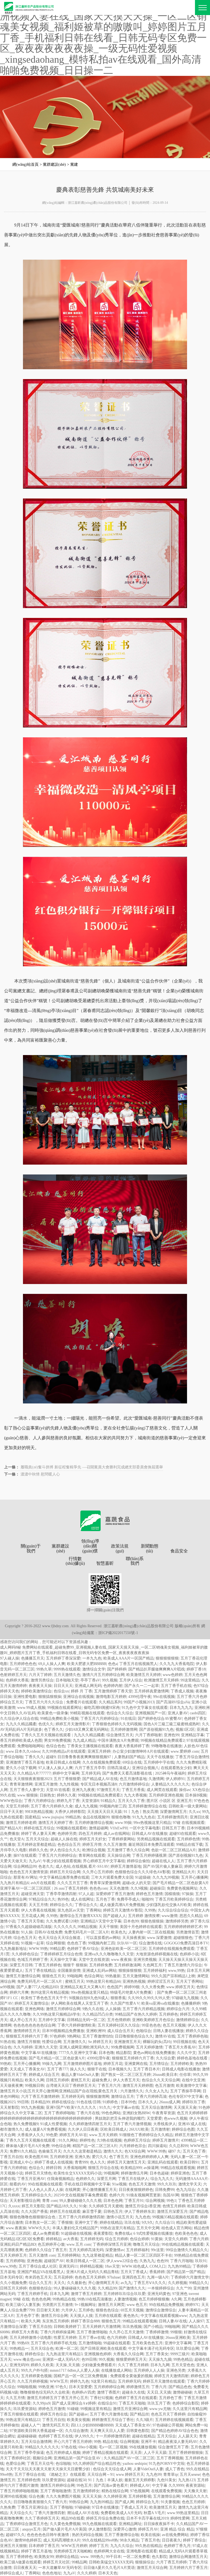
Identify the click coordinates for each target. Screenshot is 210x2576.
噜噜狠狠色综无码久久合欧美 (45, 2392)
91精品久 (108, 1801)
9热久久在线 (93, 2009)
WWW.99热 (38, 1949)
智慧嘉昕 (105, 1563)
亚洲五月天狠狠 (13, 2546)
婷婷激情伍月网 (134, 2173)
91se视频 (119, 2184)
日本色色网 (113, 2201)
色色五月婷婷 (193, 2502)
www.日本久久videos (23, 1751)
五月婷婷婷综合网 (109, 2387)
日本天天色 (108, 2573)
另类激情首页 (188, 1932)
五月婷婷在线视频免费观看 (171, 1949)
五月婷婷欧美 (182, 2064)
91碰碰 (73, 2409)
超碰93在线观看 (183, 1834)
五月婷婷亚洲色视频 (166, 1795)
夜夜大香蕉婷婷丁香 (132, 1746)
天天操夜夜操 (134, 1938)
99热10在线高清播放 (95, 2299)
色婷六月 (117, 2195)
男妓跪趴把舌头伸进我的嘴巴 (120, 2118)
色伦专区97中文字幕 (186, 2097)
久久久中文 (186, 2053)
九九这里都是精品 (98, 2255)
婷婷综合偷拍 (138, 1861)
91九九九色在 (144, 1817)
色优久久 (46, 1724)
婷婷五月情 (92, 1845)
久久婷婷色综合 (25, 1954)
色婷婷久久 (85, 2179)
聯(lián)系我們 (135, 1561)
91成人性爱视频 (54, 2124)
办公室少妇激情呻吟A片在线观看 (141, 1751)
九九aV (35, 1861)
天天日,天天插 (159, 2392)
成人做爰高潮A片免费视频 (122, 1905)
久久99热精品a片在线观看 (64, 1751)
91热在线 (8, 2042)
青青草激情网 (21, 1784)
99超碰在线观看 (117, 2343)
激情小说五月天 (120, 2217)
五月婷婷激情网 (124, 1730)
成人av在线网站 (117, 1834)
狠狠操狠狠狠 (130, 1971)
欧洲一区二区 (67, 2349)
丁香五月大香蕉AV (180, 2047)
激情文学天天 (190, 2184)
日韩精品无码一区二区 (86, 2020)
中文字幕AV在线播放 (39, 2053)
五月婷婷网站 (69, 2255)
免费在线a (123, 2233)
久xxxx (14, 2206)
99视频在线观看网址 (65, 1708)
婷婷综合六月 (178, 2009)
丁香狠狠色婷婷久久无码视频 (117, 1724)
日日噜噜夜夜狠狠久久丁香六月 (40, 2502)
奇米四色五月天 (38, 2277)
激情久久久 (113, 2151)
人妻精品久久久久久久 (170, 1784)
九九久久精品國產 (21, 1724)
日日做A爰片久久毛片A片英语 (109, 2568)
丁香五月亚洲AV (31, 2179)
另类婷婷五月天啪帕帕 (73, 2551)
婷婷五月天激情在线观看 (164, 2381)
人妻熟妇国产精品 (129, 1757)
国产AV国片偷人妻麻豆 (163, 1866)
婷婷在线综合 (63, 2102)
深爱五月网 (106, 2179)
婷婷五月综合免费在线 (105, 2518)
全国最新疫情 (69, 1971)
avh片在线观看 (43, 1883)
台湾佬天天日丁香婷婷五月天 (71, 2086)
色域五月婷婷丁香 (33, 1960)
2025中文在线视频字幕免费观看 (80, 2195)
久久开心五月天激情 (126, 2332)
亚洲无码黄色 (159, 2294)
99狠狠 (176, 2332)
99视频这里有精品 (96, 2409)
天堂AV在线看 (58, 1790)
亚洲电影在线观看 (142, 2551)
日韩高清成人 (119, 1768)
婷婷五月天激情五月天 (126, 2162)
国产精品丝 (139, 2414)
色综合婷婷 (139, 2239)
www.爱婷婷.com (185, 1751)
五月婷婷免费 (101, 1965)
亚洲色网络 (34, 2009)
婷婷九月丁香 (68, 1801)
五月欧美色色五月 (147, 2343)
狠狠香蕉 (118, 1998)
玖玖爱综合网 (188, 2349)
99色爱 (52, 2135)
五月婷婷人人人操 (149, 2370)
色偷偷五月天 (50, 2151)
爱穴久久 (100, 2157)
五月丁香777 (58, 2069)
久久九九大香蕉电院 (177, 1664)
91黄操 (157, 2239)
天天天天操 (92, 2496)
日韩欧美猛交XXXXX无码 (111, 2562)
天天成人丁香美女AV (27, 2069)
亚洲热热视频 (134, 1982)
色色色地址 (52, 2573)
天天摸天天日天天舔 (104, 1812)
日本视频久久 (120, 2069)
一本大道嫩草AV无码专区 (60, 2568)
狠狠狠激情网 (98, 2097)
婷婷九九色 (80, 2381)
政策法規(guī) (120, 1548)
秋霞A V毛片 (154, 2513)
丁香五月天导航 (31, 1921)
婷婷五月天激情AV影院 (123, 1910)
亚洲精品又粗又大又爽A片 (83, 1987)
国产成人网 (124, 2502)
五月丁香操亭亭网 (185, 2091)
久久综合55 (165, 2223)
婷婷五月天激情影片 (73, 1724)
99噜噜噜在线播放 (167, 1746)
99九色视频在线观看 (100, 2524)
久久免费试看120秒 (62, 1921)
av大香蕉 (71, 2239)
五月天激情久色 (67, 1675)
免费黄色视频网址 (182, 1888)
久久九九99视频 (166, 1877)
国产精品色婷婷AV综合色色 (175, 2431)
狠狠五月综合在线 (103, 2168)
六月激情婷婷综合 (134, 1784)
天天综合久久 (21, 2513)
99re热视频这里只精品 (152, 1823)
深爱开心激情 (125, 2529)
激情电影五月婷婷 (111, 1697)
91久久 (105, 2107)
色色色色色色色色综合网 (34, 2025)
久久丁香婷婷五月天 (42, 2518)
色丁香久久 (54, 1730)
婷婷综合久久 (61, 1905)
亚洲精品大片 (183, 1872)
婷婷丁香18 (196, 1669)
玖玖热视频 (132, 2327)
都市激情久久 (11, 2129)
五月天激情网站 (136, 1976)
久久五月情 (15, 2398)
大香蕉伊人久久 (31, 2135)
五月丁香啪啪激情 (56, 2491)
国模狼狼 (172, 1894)
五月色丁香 (105, 1899)
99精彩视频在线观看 (87, 1713)
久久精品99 (107, 2288)
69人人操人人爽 (52, 1664)
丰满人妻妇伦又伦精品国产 (75, 2228)
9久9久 (147, 2223)
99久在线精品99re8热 (100, 2540)
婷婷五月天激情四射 (171, 2376)
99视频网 (111, 2173)
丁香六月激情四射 (50, 2513)
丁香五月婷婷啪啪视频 (19, 2491)
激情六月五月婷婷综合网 (103, 1675)
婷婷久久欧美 (42, 2365)
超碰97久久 (15, 2535)
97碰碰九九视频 (185, 1998)
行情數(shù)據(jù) (75, 1561)
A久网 (176, 2299)
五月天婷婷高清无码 (86, 2250)
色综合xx (61, 1691)
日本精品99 (40, 2102)
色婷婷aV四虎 (83, 2392)
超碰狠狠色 (183, 1938)
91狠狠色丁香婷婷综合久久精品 (146, 2135)
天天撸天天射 (195, 2491)
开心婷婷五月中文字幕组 (104, 1861)
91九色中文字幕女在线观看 (145, 1708)
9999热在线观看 (67, 1669)
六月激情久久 (132, 2091)
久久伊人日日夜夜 (83, 2129)
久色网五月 (152, 1965)
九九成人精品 (84, 1740)
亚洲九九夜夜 (83, 1790)
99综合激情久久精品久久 (187, 2250)
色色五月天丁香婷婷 (168, 2414)
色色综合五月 (69, 1845)
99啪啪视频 (27, 2387)
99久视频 (110, 1680)
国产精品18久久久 (62, 2206)
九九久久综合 (122, 2546)
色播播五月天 (33, 1658)
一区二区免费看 (136, 2557)
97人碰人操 (10, 1658)
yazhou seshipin (135, 2464)
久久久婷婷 (87, 2573)
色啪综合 (144, 2031)
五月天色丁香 (194, 2151)
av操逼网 (151, 2168)
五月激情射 (160, 2129)
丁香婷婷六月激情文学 (190, 2277)
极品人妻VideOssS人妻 (80, 2075)
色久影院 (159, 2557)
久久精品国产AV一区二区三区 (129, 2458)
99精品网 (79, 2562)
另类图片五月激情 (57, 2305)
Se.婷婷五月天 (100, 2042)
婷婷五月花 (113, 2064)
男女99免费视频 (57, 1740)
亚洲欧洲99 (96, 2031)
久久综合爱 (165, 2058)
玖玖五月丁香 (159, 2403)
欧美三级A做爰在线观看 (21, 2562)
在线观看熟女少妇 (176, 1768)
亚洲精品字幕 (192, 1735)
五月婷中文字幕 (52, 2020)
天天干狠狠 (108, 1927)
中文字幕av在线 (126, 2107)
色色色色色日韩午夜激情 (48, 2535)
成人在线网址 (82, 1899)
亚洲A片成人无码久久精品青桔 (92, 2272)
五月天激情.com (42, 2255)
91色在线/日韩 (89, 2102)
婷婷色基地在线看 (193, 2058)
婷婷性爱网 (180, 2518)
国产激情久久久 (132, 2288)
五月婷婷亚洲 (61, 2157)
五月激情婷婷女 (86, 2491)
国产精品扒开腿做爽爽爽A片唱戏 (156, 1669)
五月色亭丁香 (28, 2316)
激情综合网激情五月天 (188, 2557)
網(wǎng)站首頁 (25, 164)
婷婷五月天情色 (38, 2173)
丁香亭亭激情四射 (61, 1894)
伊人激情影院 (100, 2529)
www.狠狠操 (27, 1795)
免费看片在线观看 (81, 1702)
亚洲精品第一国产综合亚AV (78, 2458)
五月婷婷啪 (15, 2261)
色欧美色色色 (186, 2233)
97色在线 (69, 2447)
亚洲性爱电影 (25, 1697)
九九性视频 (69, 1784)
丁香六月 (159, 2387)
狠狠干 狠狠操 (75, 1965)
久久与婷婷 (23, 2047)
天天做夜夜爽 (11, 2086)
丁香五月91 (134, 2201)
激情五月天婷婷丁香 (56, 1823)
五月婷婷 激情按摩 (144, 1916)
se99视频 (7, 1987)
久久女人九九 (157, 2091)
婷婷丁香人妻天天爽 (38, 1834)
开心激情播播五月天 (100, 2190)
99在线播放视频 (143, 2447)
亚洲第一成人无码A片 (61, 2359)
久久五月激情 (115, 1845)
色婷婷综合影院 (186, 2403)
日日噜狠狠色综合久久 (134, 2036)
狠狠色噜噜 (121, 1817)
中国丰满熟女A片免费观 (118, 1740)
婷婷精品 (54, 2239)
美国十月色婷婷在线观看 (141, 1927)
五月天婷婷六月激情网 (101, 2327)
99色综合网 (61, 2146)
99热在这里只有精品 (117, 2228)
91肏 (83, 2206)
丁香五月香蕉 (133, 1790)
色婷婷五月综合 (137, 2140)
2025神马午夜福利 (170, 1773)
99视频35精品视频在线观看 (175, 2217)
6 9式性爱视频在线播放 (153, 2233)
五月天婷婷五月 (13, 2255)
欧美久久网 (34, 2080)
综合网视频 (155, 2201)
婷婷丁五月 (99, 2546)
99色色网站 (111, 2113)
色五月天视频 (174, 2025)
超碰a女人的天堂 (136, 1883)
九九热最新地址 (13, 1949)
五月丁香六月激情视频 (132, 2124)
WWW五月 (59, 2381)
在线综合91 (107, 2403)
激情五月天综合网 (152, 2568)
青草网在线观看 (92, 1856)
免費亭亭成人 (128, 1899)
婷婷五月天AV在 (73, 2135)
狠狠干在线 (97, 2069)
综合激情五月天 (120, 1735)
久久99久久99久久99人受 (149, 1998)
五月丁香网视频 (170, 2458)
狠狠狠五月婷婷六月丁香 (27, 2036)
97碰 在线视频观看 (189, 1823)
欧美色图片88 (36, 2157)
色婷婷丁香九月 (177, 2546)
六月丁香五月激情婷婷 (40, 2097)
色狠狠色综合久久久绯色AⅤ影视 (142, 1872)
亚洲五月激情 (46, 1784)
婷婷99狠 (132, 1987)
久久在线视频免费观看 (101, 1762)
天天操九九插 (160, 2359)
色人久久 (98, 2162)
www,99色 (8, 2266)
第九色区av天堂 (71, 1910)
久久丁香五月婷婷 (133, 2365)
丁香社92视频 (101, 2398)
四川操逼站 (157, 2146)
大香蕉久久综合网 (128, 2354)
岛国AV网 (171, 2195)
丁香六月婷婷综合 (39, 1801)
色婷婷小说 (189, 1954)
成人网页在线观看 (162, 1790)
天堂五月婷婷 (17, 1806)
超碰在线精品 (144, 2436)
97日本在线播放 (105, 2507)
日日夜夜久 (171, 2540)
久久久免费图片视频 (63, 2496)
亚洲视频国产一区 (150, 1713)
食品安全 (179, 1551)
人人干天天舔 (155, 2453)
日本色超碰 (159, 2173)
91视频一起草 (33, 1943)
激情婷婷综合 (188, 2020)
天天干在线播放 (160, 1757)
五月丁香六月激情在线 (109, 2414)
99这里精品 (190, 1680)
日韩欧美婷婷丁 (67, 2327)
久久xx (194, 1812)
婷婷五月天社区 (56, 2562)
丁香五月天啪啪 (132, 2403)
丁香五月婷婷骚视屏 (149, 1856)
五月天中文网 (148, 2228)
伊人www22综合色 (122, 2261)
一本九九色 (92, 1658)
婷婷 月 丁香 (81, 1691)
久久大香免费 (153, 1987)
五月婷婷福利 (155, 1971)
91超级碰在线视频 (76, 2233)
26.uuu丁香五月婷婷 (71, 1888)
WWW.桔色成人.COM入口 (144, 2266)
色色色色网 (41, 2299)
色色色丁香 (77, 1943)
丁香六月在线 (88, 2113)
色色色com (98, 1888)
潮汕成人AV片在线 (83, 2513)
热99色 (63, 1899)
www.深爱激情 (159, 1938)
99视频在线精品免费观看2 (163, 1740)
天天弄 (136, 2453)
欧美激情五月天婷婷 (144, 1675)
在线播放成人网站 (116, 2370)
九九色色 (143, 2217)
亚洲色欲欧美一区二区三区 (124, 1949)
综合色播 (36, 2496)
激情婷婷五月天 (27, 2031)
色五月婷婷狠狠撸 (154, 2299)
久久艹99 (184, 2288)
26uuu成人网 (170, 2102)
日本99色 (129, 2102)
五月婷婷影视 (140, 2496)
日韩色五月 (113, 2212)
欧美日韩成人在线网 (63, 1762)
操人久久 (78, 2069)
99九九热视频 (33, 2107)
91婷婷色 (111, 2102)
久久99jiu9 (41, 2403)
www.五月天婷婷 (103, 2135)
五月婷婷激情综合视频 (94, 1823)
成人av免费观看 (46, 2233)
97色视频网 (140, 2491)
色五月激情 (165, 2086)
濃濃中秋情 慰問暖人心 (32, 1474)
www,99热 (177, 1971)
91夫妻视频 (170, 2502)
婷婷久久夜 (66, 1795)
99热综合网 (78, 2502)
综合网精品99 (25, 1866)
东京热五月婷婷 (56, 2321)
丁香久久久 (34, 1757)
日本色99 (131, 1921)
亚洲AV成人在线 (192, 2124)
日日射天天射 (48, 2310)
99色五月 (84, 2485)
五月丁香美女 (157, 2354)
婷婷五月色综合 (54, 2414)
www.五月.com (79, 2244)
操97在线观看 (25, 1856)
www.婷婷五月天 (180, 1987)
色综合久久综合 (120, 1713)
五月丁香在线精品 (40, 1971)
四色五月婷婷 (90, 1834)
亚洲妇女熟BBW (136, 2113)
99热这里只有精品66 (103, 1982)
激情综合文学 (94, 1669)
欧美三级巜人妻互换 (23, 2305)
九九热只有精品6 (14, 1883)
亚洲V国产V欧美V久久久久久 (72, 2107)
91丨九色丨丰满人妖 (105, 2480)
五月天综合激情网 (156, 2107)
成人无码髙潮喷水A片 (62, 2540)
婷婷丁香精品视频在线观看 (105, 2453)
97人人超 (86, 1894)
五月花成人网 (33, 1916)
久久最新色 (77, 2283)
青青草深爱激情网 (105, 1883)
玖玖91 (201, 2261)
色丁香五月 (119, 2157)
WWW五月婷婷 (74, 2546)
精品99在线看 (73, 2518)
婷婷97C (192, 2305)
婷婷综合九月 (147, 2502)
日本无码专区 (11, 2277)
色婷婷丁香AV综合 (83, 1949)
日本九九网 (59, 2294)
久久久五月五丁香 (72, 1883)
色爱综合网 (15, 2464)
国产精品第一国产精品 (186, 2272)
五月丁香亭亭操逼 (29, 2453)
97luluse (114, 2277)
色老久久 (46, 1866)
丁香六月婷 (199, 2239)
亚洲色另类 (176, 2370)
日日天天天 (63, 1686)
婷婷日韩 (54, 2168)
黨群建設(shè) (54, 164)
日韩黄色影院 (138, 2431)
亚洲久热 (82, 2157)
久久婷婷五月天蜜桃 (106, 2206)
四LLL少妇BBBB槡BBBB (92, 2425)
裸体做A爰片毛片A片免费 (28, 2146)
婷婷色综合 (34, 2354)
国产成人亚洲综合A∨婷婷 (74, 2403)
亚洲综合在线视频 (78, 1697)
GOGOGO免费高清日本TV (186, 1943)
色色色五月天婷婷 (90, 2277)
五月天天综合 (37, 1839)
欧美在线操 (150, 2535)
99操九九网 (52, 2064)
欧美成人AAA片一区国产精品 (129, 1658)
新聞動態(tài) (150, 1548)
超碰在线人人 (163, 1861)
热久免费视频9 (26, 2124)
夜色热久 (131, 2316)
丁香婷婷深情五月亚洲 (112, 2244)
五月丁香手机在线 (176, 1686)
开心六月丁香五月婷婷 (73, 2442)
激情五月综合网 (54, 2316)
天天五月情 (38, 1905)
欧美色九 (119, 1932)
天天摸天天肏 (185, 2107)
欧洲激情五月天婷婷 (161, 1680)
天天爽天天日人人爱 (107, 2431)
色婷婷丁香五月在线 (56, 2436)
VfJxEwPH (119, 1828)
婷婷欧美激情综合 (36, 1691)
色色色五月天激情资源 (29, 1872)
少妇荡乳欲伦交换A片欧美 (169, 1905)
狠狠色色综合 (107, 2310)
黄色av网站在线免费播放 (154, 2053)
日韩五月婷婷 (57, 2080)
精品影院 (124, 2053)
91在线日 (128, 1719)
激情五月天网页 (111, 2305)
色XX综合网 (135, 2151)
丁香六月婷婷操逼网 (57, 2332)
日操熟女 (47, 1795)
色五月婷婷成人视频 (63, 2453)
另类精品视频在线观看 (156, 1839)
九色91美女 (167, 2480)
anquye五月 (31, 2529)
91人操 (27, 1932)
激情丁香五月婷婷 (86, 2294)
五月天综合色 (42, 2349)
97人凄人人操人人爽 (56, 1768)
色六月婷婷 (116, 2338)
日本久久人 (148, 2102)
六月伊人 (69, 2310)
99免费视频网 (122, 2047)
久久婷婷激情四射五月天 (90, 2124)
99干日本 (113, 2557)
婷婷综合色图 (183, 2129)
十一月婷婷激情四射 (113, 2436)
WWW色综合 (11, 1801)
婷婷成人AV (140, 2485)
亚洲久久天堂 (46, 2047)
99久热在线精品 (148, 2546)
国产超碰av (78, 2414)
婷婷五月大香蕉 (25, 2332)
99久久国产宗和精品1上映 (173, 1976)
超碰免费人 (101, 2080)
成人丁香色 (175, 2469)
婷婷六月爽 (19, 1992)
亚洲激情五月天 (127, 2042)
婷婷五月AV (148, 2529)
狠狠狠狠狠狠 (167, 1658)
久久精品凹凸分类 (98, 2014)
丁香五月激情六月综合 (183, 1965)
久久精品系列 (110, 1702)
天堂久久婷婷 (176, 2239)
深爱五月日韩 (21, 1965)
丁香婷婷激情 (157, 2332)
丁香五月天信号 (40, 2464)
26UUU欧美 (139, 2129)
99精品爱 (57, 1949)
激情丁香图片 (109, 2392)
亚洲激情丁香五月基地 (25, 1762)
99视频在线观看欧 (72, 1828)
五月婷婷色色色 (23, 1664)
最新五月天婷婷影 (140, 2480)
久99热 (150, 1910)
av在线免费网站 (175, 2535)
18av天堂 (112, 2266)
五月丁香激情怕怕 (98, 2036)
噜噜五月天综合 (146, 2244)
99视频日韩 (34, 2086)
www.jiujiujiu (53, 1817)
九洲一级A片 (158, 2277)
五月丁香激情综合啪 (122, 2535)
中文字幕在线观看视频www (164, 2316)
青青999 (81, 2162)
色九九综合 (186, 2190)
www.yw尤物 (160, 2409)
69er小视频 (88, 2447)
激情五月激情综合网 (23, 1976)
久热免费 (8, 2507)
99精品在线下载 (189, 1845)
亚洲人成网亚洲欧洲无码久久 (84, 2047)
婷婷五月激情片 (166, 2140)
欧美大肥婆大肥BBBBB (87, 1664)
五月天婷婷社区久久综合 (119, 2025)
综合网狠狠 (56, 1943)
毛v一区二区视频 (113, 2447)
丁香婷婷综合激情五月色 (27, 2524)
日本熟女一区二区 (40, 2223)
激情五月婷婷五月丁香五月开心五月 (57, 2398)
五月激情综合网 (167, 2496)
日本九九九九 (181, 1708)
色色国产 (115, 1987)
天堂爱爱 (154, 2118)
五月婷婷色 (168, 2014)
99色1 (171, 2201)
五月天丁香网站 (189, 1982)
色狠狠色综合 (40, 2288)
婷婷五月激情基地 (126, 1866)
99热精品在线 (64, 2299)
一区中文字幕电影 (145, 1828)
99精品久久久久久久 (42, 2447)
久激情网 (156, 1779)
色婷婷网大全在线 (109, 2551)
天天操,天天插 (68, 2365)
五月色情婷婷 (119, 2020)
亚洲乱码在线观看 (163, 2162)
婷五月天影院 (33, 2206)
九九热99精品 (179, 2266)
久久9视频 (139, 1888)
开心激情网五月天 (103, 2283)
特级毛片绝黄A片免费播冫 (133, 1992)
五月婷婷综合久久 (36, 2195)
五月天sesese (190, 2475)
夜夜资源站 (195, 2485)
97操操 (188, 1894)
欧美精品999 (131, 2168)
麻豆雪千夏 (92, 2212)
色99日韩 (89, 2359)
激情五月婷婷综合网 (63, 2009)
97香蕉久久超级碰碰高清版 (29, 1927)
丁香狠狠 (65, 2223)
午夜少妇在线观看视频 (62, 1861)
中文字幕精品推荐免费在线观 (64, 1877)
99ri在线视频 (164, 1697)
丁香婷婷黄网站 (121, 1839)
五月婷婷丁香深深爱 (63, 1658)
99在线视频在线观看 (45, 2184)
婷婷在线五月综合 (39, 1828)
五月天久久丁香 (131, 1801)
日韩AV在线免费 (48, 1932)
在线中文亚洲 (193, 2080)
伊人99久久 (84, 2436)
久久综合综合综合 (173, 1910)
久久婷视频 (177, 2283)
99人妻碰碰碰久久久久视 (80, 2201)
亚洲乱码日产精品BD (18, 2244)
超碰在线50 (77, 2480)
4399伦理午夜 (140, 1697)
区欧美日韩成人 (114, 2129)
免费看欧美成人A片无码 (121, 2513)
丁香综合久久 (86, 1905)
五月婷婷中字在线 (159, 1762)
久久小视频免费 (13, 2283)
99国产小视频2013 (139, 1702)
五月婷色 (86, 2310)
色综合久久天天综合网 (161, 2080)
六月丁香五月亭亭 (90, 1768)
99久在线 (8, 1795)
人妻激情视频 (125, 2299)
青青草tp (170, 2475)
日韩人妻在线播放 (168, 2031)
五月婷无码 (91, 1773)
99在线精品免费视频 (166, 2305)
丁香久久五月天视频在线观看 (46, 1735)
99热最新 (113, 1976)
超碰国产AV (54, 2261)
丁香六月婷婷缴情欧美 (77, 2025)
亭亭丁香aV (90, 1680)
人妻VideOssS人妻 (148, 2469)
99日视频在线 (185, 2042)
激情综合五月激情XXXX (80, 1916)
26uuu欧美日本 (165, 2075)
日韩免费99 (165, 2190)
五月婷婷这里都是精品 (36, 1845)
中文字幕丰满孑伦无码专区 (151, 2349)
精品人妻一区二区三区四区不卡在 (144, 2255)
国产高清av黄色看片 (111, 2485)
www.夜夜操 (121, 1960)
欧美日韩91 (189, 2162)
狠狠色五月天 (54, 1976)
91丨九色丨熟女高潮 (141, 1812)
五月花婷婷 (63, 2277)
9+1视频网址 (85, 2305)
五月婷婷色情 (188, 1839)
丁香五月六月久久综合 (45, 1702)
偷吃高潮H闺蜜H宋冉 (102, 1708)
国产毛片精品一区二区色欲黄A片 (57, 2058)
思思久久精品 (191, 1916)
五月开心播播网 (194, 1877)
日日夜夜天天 (25, 2568)
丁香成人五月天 (134, 2507)
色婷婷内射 (113, 1686)
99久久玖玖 (167, 2184)
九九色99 (154, 2475)
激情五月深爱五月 (172, 2212)
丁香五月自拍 (11, 2157)
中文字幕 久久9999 (168, 2485)
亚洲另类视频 (145, 1960)
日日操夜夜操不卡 (159, 2524)
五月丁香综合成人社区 (38, 2266)
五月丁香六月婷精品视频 (144, 2009)
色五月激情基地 (133, 1779)
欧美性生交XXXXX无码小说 (78, 2173)
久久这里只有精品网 (190, 2409)
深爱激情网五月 (173, 1812)
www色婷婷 (173, 1675)
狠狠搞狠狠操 (50, 1697)
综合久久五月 (40, 2283)
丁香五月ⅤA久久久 (150, 2283)
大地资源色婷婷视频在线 (157, 1954)
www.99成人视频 (31, 1708)
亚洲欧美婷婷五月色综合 (153, 2020)
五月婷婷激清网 (127, 1965)
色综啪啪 (63, 2464)
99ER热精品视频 (39, 1812)
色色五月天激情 (142, 2184)
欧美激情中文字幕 (191, 2086)
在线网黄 (73, 2190)
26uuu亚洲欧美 (178, 2338)
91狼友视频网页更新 (144, 2195)
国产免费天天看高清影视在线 (128, 1773)
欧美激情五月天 (163, 2507)
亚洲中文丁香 (86, 2223)
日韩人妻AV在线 (173, 2321)
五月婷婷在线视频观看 (174, 2420)
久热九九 (147, 2261)
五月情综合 (159, 2064)
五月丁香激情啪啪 (92, 2332)
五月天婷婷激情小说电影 (31, 2338)
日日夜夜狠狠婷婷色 (136, 2190)
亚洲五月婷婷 (99, 1751)
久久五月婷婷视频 (33, 2381)
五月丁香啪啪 (61, 2507)
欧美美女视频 (78, 2420)
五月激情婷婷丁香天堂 (113, 1691)
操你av (185, 1790)
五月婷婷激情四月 (173, 1817)
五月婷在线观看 (108, 2316)
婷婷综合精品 (67, 2557)
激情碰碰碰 (182, 2392)
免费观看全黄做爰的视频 (131, 2376)
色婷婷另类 (67, 1834)
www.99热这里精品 (183, 2513)
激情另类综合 (42, 1680)
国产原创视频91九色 (156, 1730)
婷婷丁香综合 (194, 2540)
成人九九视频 (86, 1806)
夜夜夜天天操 (40, 1686)
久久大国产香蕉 (34, 2212)
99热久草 (44, 1669)
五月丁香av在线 (92, 2338)
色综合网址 (94, 1976)
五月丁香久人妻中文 (27, 1790)
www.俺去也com (27, 2359)
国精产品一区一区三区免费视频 (81, 2376)
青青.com (50, 2201)
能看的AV (18, 2184)
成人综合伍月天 (121, 2031)
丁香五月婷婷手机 (33, 2294)
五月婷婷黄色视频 (36, 2376)
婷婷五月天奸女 (93, 1839)
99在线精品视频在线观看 (183, 2244)
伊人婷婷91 (175, 1779)
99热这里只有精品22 (23, 2420)
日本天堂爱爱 (80, 2387)
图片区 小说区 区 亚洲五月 (169, 1801)
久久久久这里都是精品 (82, 2151)
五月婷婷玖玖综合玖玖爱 (124, 2294)
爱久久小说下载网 (21, 1768)
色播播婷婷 (191, 2003)
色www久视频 (176, 2118)
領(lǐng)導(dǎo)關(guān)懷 (90, 1546)
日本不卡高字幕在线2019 (147, 2518)
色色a (113, 1664)
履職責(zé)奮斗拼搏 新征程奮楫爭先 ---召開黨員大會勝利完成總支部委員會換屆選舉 (84, 1467)
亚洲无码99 (19, 2365)
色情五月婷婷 (174, 2206)
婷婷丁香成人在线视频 (54, 2162)
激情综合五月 (122, 2097)
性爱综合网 (52, 2042)
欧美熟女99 (44, 2557)
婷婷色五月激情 (149, 1894)
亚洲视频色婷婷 (98, 2354)
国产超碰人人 (115, 1916)
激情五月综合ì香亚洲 (143, 2206)
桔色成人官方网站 (177, 2228)
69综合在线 (132, 1762)
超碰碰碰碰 (27, 2436)
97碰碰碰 (82, 2507)
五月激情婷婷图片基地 (82, 2064)
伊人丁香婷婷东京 (140, 2212)
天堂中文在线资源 (94, 1960)
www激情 (170, 1916)
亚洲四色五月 (133, 2277)
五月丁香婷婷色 (19, 2557)
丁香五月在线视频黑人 (138, 1664)
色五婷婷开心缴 (51, 2244)
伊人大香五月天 (126, 2080)
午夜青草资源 (164, 2113)
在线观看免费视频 (167, 2491)
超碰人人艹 (31, 2425)
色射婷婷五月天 (13, 1675)
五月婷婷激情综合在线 (147, 1806)
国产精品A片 (11, 1828)
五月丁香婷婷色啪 (192, 2036)
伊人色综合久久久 (65, 1850)
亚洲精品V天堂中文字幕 (101, 1921)
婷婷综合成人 (11, 2573)
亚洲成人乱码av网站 (99, 1971)
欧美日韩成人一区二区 (85, 2261)
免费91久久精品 (23, 2151)
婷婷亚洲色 (180, 2173)
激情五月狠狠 (29, 2042)
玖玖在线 (132, 2223)
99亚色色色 (151, 2025)
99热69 (23, 2343)
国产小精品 (153, 2327)
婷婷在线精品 (111, 2223)
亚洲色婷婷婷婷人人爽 (149, 2157)
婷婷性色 (87, 2140)
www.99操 (123, 1823)
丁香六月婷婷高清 (151, 2097)
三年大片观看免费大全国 (112, 1877)
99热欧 (6, 2064)
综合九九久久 (162, 2179)
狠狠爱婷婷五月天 (131, 2359)
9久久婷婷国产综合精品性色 (97, 2464)
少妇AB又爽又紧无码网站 (87, 1730)
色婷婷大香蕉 (17, 1680)
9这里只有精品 (103, 2381)
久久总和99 (179, 2146)
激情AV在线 (165, 2036)
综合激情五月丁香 (173, 2447)
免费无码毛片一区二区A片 (87, 1932)
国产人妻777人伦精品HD (37, 1987)
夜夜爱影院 (103, 2233)
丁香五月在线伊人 (133, 2179)
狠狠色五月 (111, 2321)
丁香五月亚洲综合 (33, 2507)
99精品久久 (199, 2283)
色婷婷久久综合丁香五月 (46, 2250)
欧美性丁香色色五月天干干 (44, 1998)
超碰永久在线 (133, 2392)
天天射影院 (10, 2107)
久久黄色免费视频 (65, 2524)
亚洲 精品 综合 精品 (177, 2529)
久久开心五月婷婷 (98, 1872)
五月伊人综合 (131, 1680)
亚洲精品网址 (130, 2524)
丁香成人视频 (182, 1691)
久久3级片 (145, 2420)
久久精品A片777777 (34, 1773)
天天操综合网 (119, 1856)
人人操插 (113, 2009)
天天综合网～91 (101, 2475)
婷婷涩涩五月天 (161, 1982)
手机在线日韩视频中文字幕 (87, 2184)
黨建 (74, 164)
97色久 (61, 2387)
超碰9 (51, 1757)
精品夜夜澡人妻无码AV (178, 2442)
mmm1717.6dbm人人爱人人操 (75, 2370)
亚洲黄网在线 (136, 2064)
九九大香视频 (135, 1795)
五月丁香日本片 (147, 2069)
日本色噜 (106, 2053)
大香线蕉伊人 (165, 2124)
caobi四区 (198, 1713)
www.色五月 (137, 2305)
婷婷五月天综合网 (65, 1872)
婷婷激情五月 (138, 2387)
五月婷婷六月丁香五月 (188, 2568)
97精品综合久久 (42, 1899)
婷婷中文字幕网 (66, 1773)
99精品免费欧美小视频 (59, 1719)
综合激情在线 (150, 1943)
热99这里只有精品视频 (50, 1992)
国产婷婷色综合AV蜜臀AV (160, 1719)
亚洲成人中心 (21, 2162)
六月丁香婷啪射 (148, 1735)
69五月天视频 (132, 2310)
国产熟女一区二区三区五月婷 (126, 2075)
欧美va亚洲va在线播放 (160, 2003)
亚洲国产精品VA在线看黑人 (41, 2272)
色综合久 (36, 2168)
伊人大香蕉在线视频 (38, 1910)
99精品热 (73, 1817)
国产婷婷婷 (117, 1669)
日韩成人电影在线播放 (181, 2069)
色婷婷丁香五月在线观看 (136, 2398)
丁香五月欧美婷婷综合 (174, 1899)
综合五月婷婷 (116, 2239)
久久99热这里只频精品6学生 (56, 2014)
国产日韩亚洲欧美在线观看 (103, 2349)
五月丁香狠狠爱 (67, 1779)
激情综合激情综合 (161, 2310)
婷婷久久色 (38, 1850)
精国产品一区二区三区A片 (95, 2146)
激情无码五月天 (56, 2425)
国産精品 (33, 1817)
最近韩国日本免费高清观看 (151, 1845)
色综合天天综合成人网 (112, 2469)
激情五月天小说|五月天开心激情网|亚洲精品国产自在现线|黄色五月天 (59, 2091)
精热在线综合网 (115, 2491)
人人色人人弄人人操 (46, 2190)
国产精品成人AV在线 (100, 1779)
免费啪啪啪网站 (31, 1746)
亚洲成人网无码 (88, 1686)
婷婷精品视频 (91, 2266)
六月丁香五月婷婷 (171, 2562)
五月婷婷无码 (73, 2097)
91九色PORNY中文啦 (167, 2464)
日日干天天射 (11, 1812)
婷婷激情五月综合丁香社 (113, 2420)
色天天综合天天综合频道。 (61, 1938)
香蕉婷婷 (157, 2272)
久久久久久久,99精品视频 (75, 1927)
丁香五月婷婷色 (48, 1965)
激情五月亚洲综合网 (130, 2409)
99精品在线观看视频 (178, 2168)
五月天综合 (167, 2436)
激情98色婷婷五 (28, 2540)
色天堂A (17, 1839)
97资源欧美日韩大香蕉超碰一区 (36, 2431)
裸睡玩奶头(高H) (157, 2042)
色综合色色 (56, 1746)
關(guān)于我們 (31, 1548)
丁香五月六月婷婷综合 (100, 1719)
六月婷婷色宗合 (133, 2146)
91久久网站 (68, 2140)
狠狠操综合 (145, 2562)
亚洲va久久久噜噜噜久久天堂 (109, 1954)
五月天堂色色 (183, 2365)
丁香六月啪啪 (182, 2261)
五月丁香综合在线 (30, 2475)
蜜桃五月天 (75, 1982)
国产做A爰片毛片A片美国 (65, 2529)
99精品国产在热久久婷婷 (136, 2014)
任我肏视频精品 (60, 2179)
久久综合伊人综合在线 (19, 1719)
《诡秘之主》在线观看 (66, 2475)
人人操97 (196, 2321)
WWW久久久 (39, 2228)
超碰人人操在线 (64, 1839)
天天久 (59, 2283)
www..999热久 (92, 2557)
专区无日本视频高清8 (99, 1784)
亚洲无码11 (68, 2266)
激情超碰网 (98, 1828)
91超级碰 (143, 1877)
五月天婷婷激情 (149, 2047)
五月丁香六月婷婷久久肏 (52, 1806)
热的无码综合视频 (87, 2535)
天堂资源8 (90, 1801)
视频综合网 (42, 2458)
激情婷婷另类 (177, 1921)
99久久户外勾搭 (34, 2370)
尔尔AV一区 (127, 1943)
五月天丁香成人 (134, 2272)
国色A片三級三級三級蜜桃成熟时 (172, 1724)
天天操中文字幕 (63, 1960)
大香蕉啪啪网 (75, 2168)
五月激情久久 (75, 2042)
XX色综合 (201, 1790)
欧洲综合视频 (94, 1850)
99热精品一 (19, 2349)
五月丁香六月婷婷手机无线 (54, 2343)
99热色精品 (183, 2359)
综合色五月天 (25, 1938)
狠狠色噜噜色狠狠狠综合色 (33, 2217)
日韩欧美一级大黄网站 (188, 1806)
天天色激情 (119, 1888)
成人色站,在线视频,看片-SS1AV (82, 1866)
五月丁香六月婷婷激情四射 (81, 2217)
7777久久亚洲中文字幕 (78, 2053)
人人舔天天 (188, 2436)
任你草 (185, 2075)
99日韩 (23, 2102)
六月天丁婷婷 (40, 1675)
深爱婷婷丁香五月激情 (115, 1894)
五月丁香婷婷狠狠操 (186, 2453)
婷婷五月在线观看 (65, 2212)
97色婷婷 (57, 2036)
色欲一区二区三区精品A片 (174, 1850)
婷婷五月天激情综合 (32, 2003)
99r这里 (157, 2250)
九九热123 (187, 2480)
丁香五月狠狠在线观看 (19, 2414)
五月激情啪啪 (90, 2343)
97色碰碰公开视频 (168, 2425)
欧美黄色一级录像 (53, 1713)
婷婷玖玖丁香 (194, 2102)
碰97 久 (174, 2151)
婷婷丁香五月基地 (36, 2551)
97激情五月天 (108, 1790)
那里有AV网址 (25, 1877)
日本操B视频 (196, 1795)
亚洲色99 (171, 1735)
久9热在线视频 (109, 2140)
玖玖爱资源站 (25, 2409)
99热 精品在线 (106, 2442)
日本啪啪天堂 (67, 1680)
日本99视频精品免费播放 (63, 2031)
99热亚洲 (46, 2387)
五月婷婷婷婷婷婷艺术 (183, 1927)
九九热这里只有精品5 (64, 2354)
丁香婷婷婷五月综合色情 (61, 1954)
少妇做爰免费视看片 (99, 2365)
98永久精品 (129, 2540)
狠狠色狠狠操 (152, 1921)
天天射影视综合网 (25, 2201)
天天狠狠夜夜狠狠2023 (33, 1779)
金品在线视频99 (96, 1817)
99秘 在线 (21, 2299)
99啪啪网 (75, 1976)
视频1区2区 (185, 1730)
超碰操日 (157, 1888)
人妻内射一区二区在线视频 (151, 1932)
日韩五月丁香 (173, 1828)
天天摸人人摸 (81, 2316)
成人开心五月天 (23, 2020)
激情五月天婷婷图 (138, 2086)
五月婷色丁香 (170, 2398)
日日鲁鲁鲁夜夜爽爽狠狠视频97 (85, 1757)
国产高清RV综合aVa (173, 1702)
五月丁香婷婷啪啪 (59, 2113)
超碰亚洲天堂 (33, 1894)
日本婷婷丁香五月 (44, 2546)
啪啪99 (147, 1899)
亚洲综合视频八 (145, 1768)
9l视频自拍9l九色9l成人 (89, 1998)
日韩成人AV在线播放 (150, 1834)
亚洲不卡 (148, 2442)
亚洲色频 (34, 2261)
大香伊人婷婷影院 (70, 1812)
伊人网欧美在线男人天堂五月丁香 (80, 2003)
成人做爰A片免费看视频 (45, 2129)
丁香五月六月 (109, 2086)
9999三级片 (180, 2354)
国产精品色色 (180, 2387)
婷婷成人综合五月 (44, 2075)
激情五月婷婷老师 (21, 1823)
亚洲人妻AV (178, 1713)
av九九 (126, 2283)
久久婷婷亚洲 (115, 2496)
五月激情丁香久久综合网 (128, 1850)
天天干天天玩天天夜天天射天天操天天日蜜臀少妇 (48, 2469)
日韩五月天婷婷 (13, 2288)
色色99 (162, 2261)
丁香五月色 (150, 2540)
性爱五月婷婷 (65, 2338)
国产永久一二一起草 (142, 1686)
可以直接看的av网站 (103, 1938)
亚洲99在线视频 (13, 2496)
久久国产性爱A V (125, 2003)
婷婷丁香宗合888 (85, 2321)
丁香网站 (94, 1910)
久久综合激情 (77, 2431)
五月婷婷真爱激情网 (151, 1691)
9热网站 (74, 2036)
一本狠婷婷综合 (161, 2288)
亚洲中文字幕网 (178, 2343)
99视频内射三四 (113, 1806)
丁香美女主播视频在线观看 (90, 1746)
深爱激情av (115, 2250)
